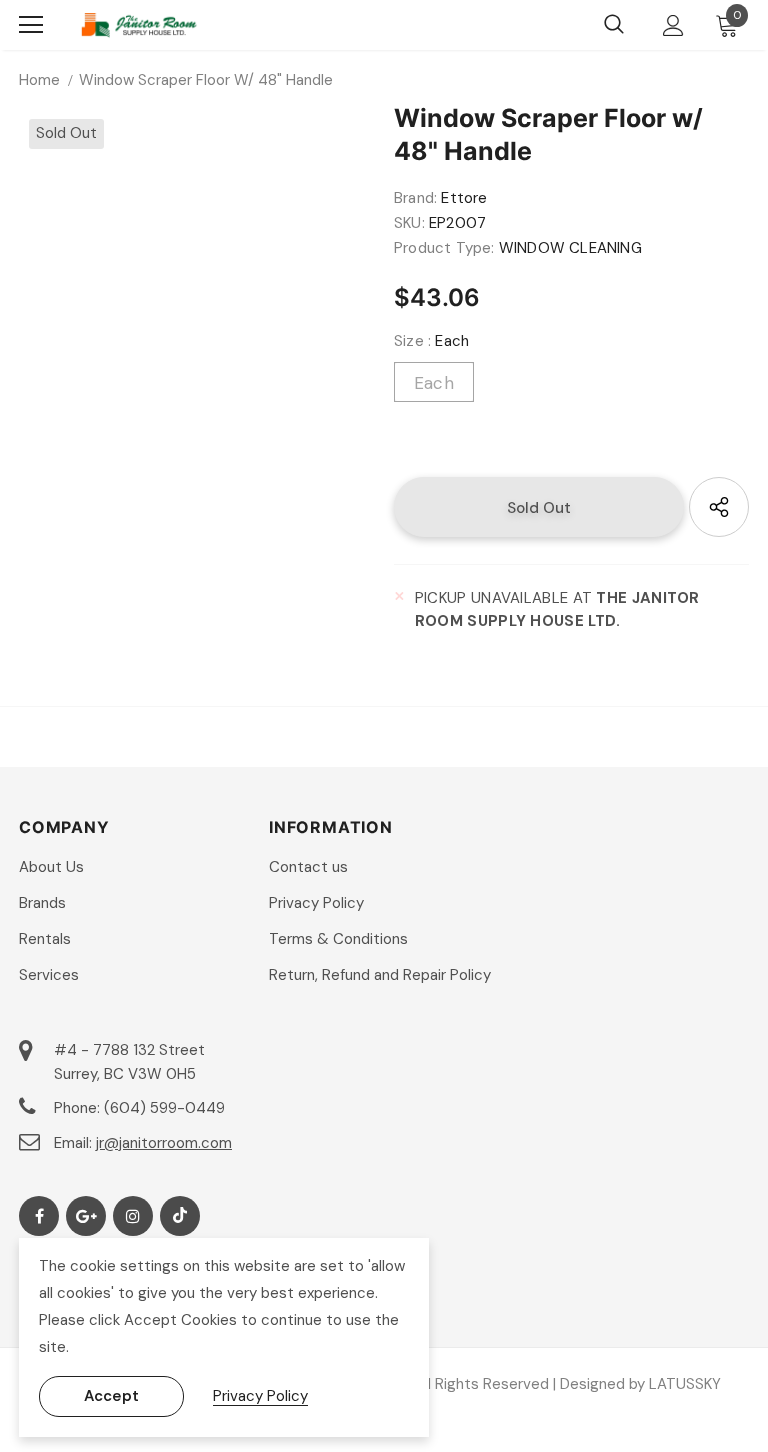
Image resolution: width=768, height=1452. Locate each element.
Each (434, 383)
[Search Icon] (614, 25)
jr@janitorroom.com (164, 1143)
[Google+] (86, 1216)
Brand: (415, 198)
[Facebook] (39, 1216)
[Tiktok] (180, 1216)
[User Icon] (673, 25)
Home (39, 80)
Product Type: (444, 248)
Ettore (464, 198)
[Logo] (139, 25)
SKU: (409, 223)
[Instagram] (133, 1216)
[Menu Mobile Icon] (31, 25)
